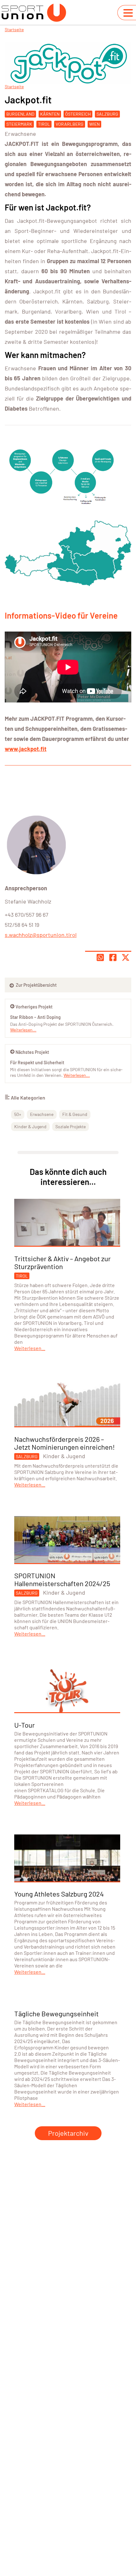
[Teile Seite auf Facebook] (113, 957)
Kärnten (50, 114)
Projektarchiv (68, 2133)
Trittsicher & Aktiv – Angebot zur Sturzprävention (62, 1262)
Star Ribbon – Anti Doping (35, 1017)
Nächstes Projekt (32, 1052)
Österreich (78, 114)
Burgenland (20, 114)
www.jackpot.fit (26, 749)
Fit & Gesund (75, 1114)
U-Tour (25, 1725)
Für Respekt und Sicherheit (37, 1063)
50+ (18, 1114)
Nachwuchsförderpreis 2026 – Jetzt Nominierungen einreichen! (65, 1443)
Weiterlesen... (77, 1075)
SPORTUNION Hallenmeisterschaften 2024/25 (62, 1579)
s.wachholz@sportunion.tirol (41, 935)
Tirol (44, 124)
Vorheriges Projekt (34, 1007)
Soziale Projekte (71, 1126)
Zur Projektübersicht (36, 985)
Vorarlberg (70, 124)
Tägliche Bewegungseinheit (56, 2013)
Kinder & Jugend (30, 1126)
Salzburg (107, 114)
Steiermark (19, 124)
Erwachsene (20, 134)
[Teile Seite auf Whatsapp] (100, 957)
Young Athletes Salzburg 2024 (59, 1894)
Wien (94, 124)
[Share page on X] (126, 957)
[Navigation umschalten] (128, 13)
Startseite (14, 29)
